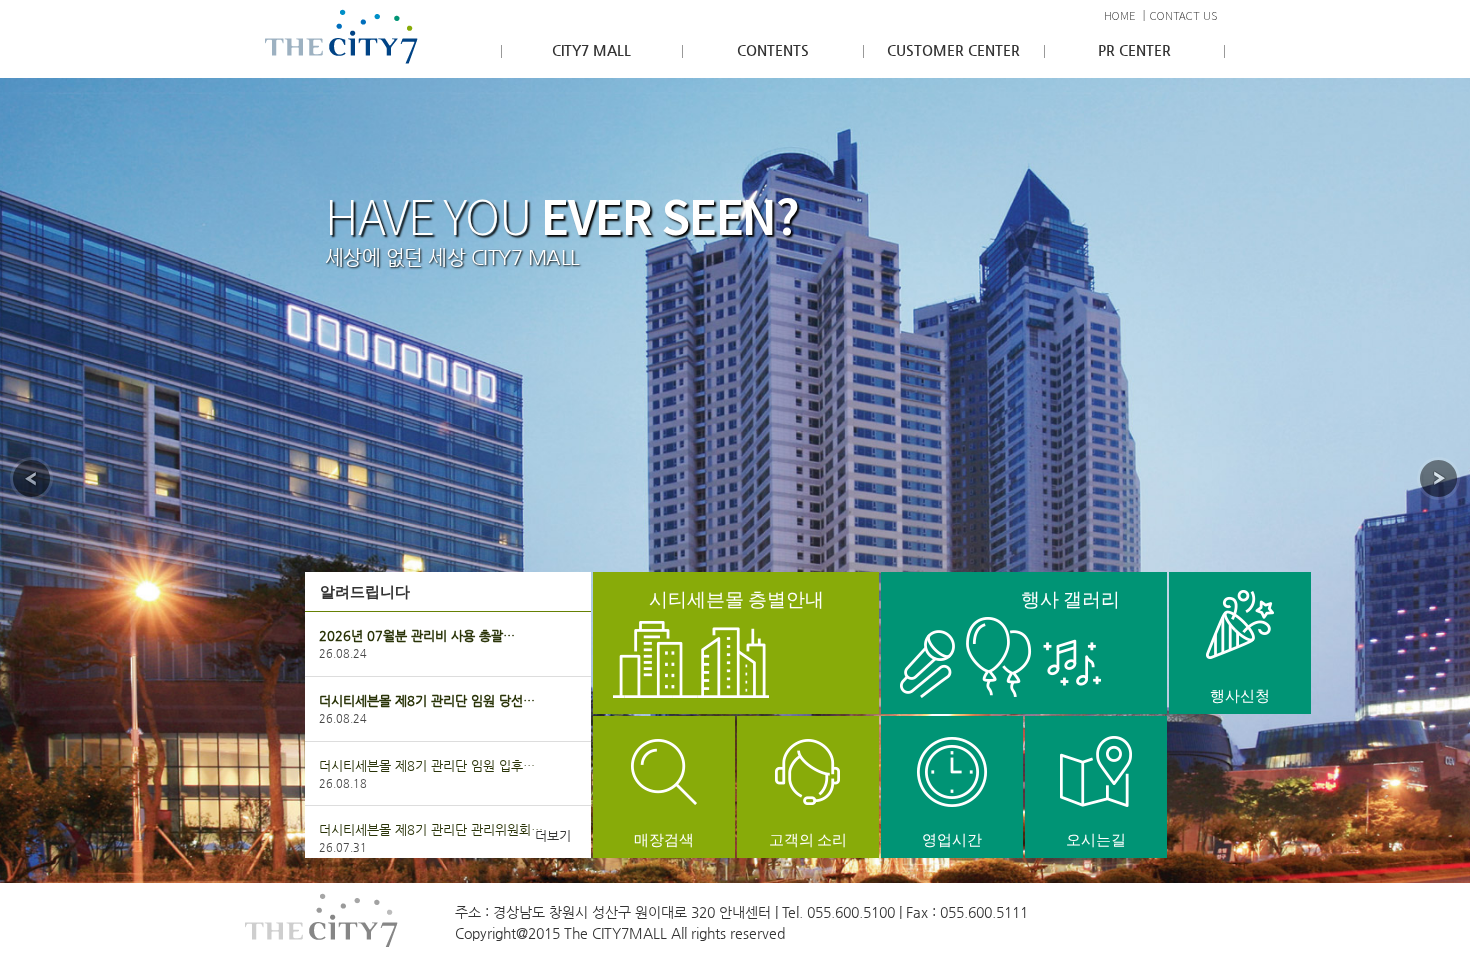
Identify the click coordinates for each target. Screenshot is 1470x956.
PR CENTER (1134, 50)
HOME (1119, 15)
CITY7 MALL (591, 50)
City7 (341, 36)
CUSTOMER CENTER (953, 50)
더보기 (553, 835)
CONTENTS (773, 50)
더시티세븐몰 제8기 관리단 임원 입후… (427, 765)
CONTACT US (1183, 15)
